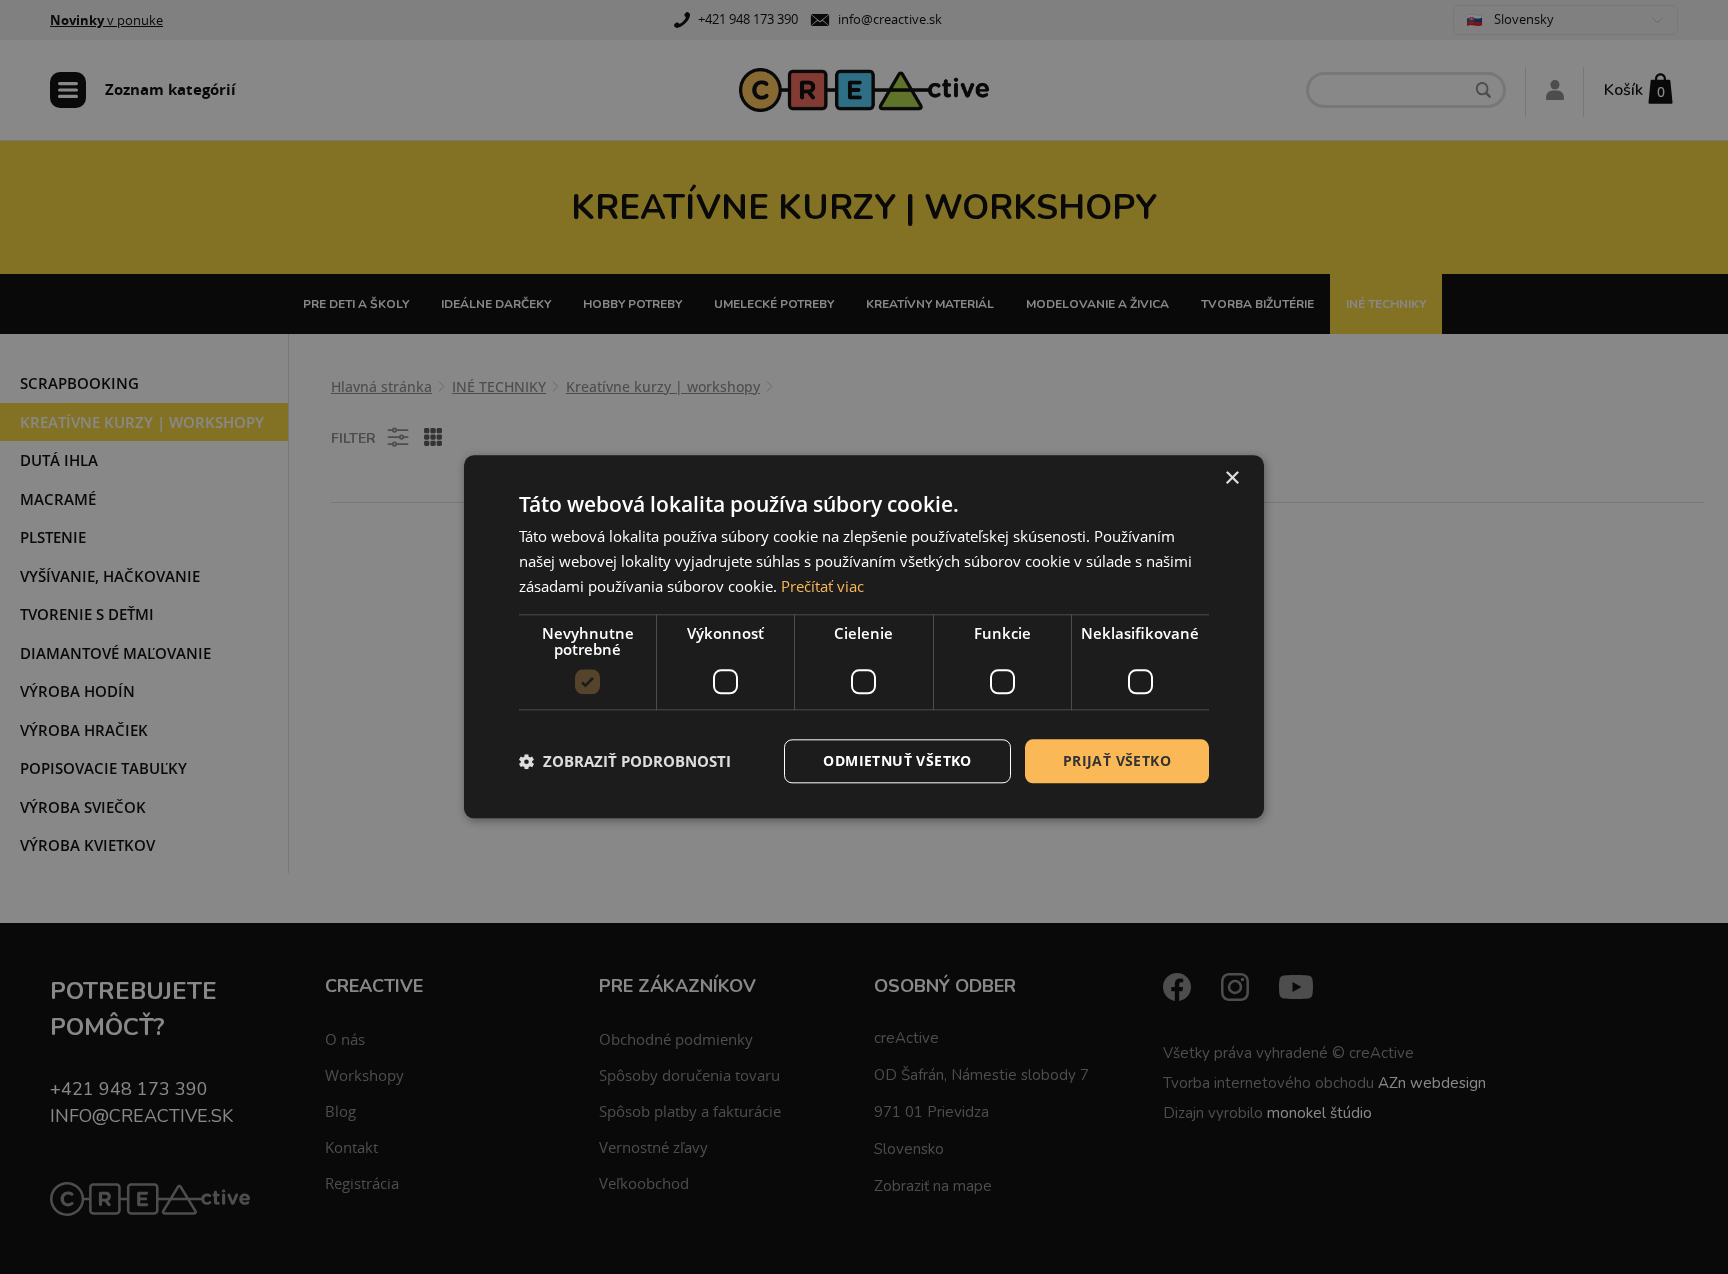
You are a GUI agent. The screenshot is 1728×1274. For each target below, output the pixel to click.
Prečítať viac (822, 586)
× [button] (1231, 478)
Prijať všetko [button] (1117, 760)
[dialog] (864, 636)
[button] (625, 761)
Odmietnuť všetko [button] (897, 760)
